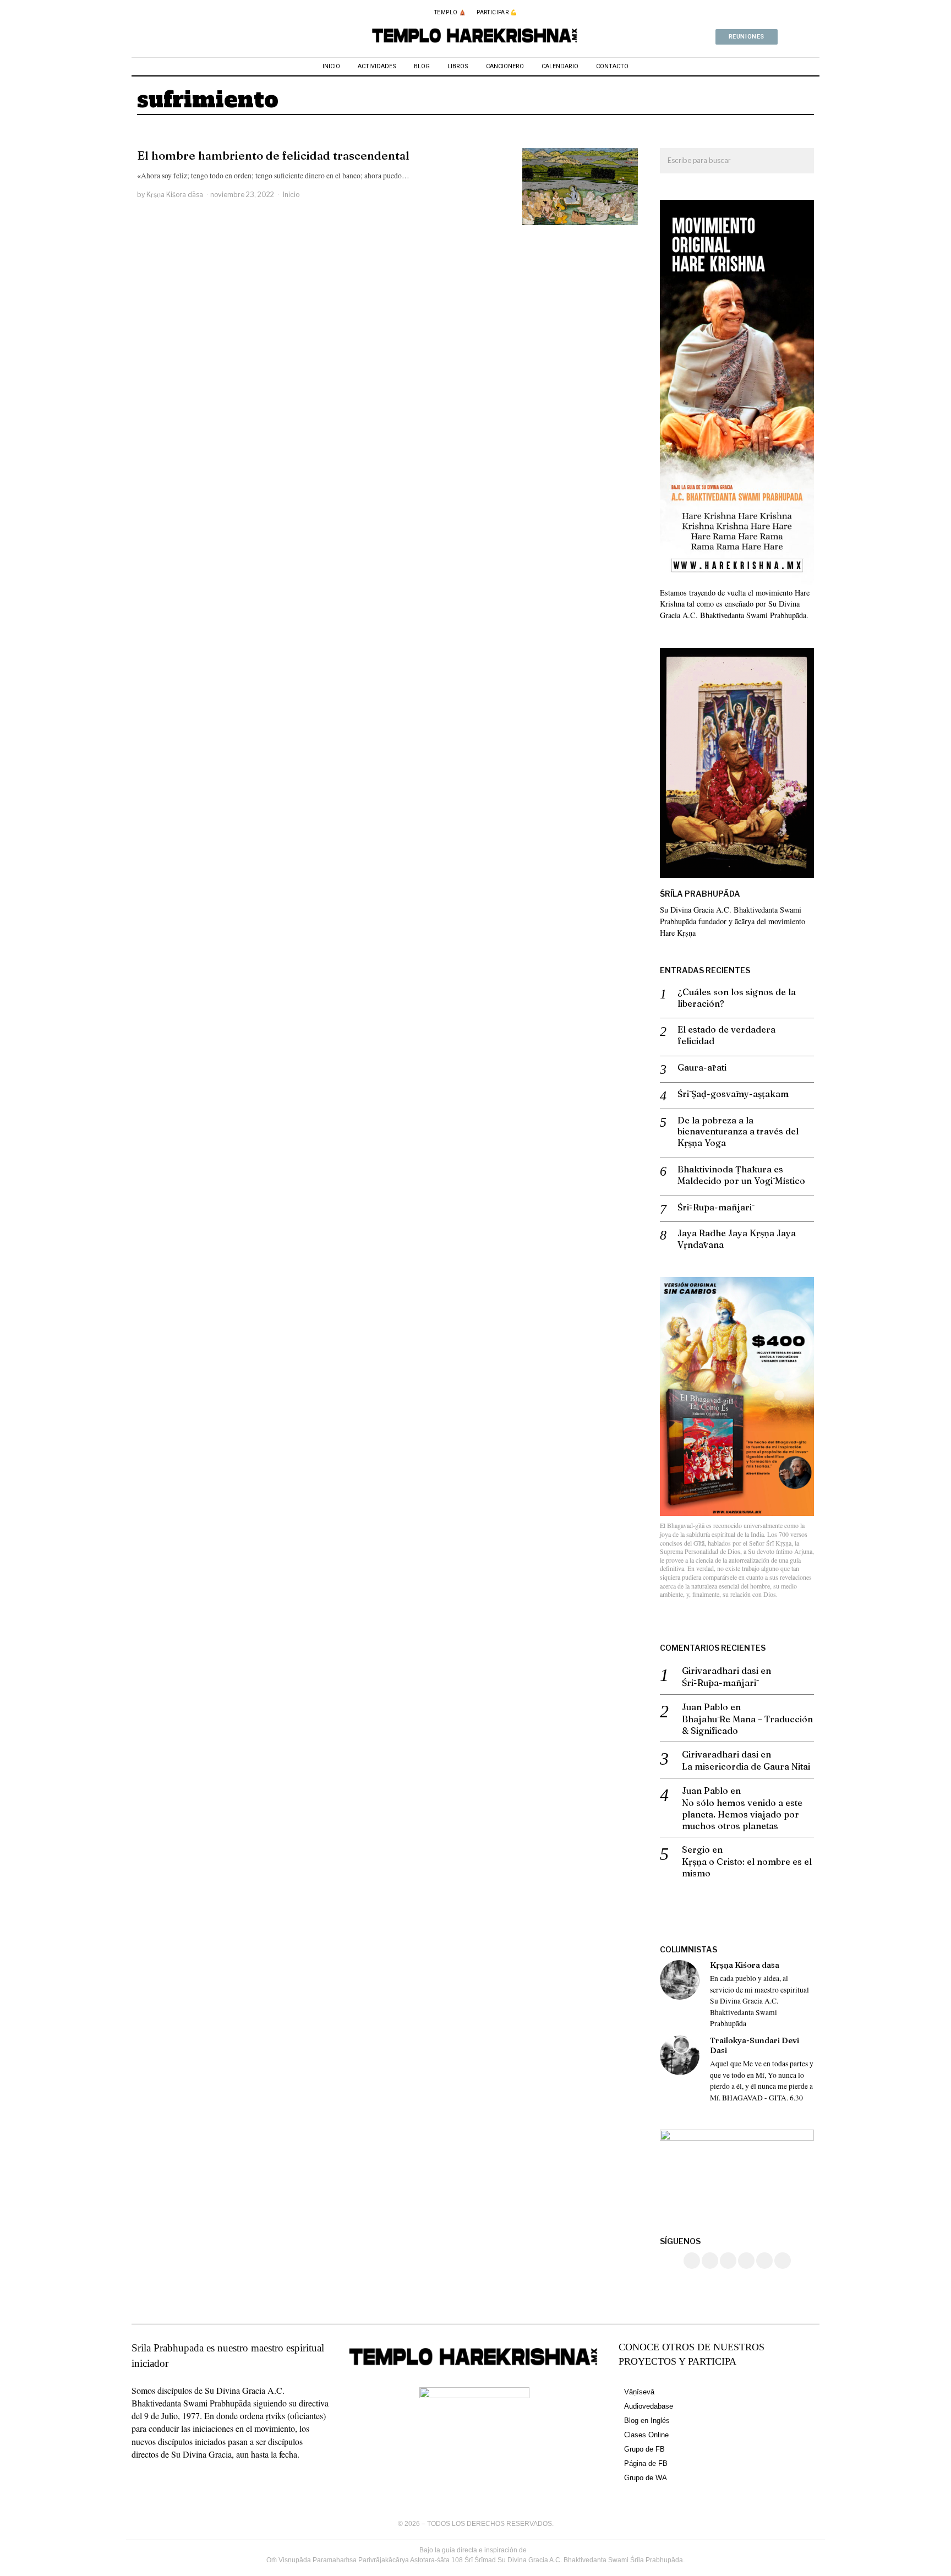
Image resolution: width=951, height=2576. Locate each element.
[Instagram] (710, 2261)
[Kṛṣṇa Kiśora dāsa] (680, 1980)
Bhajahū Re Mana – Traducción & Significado (747, 1725)
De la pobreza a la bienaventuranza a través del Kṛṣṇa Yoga (738, 1132)
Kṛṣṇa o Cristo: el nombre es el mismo (747, 1867)
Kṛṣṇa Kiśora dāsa (175, 195)
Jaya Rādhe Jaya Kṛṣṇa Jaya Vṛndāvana (737, 1239)
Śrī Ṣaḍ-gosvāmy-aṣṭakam (733, 1094)
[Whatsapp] (801, 37)
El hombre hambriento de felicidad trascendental (273, 155)
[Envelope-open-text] (815, 37)
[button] (801, 161)
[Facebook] (692, 2261)
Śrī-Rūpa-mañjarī (715, 1207)
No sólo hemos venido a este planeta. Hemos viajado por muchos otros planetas (742, 1814)
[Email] (783, 2261)
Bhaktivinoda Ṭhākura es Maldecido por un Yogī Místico (741, 1175)
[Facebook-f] (786, 37)
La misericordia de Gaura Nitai (746, 1766)
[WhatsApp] (746, 2261)
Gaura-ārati (702, 1067)
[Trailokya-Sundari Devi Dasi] (680, 2055)
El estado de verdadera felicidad (726, 1035)
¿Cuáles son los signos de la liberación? (737, 998)
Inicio (291, 195)
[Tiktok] (728, 2261)
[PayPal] (764, 2261)
